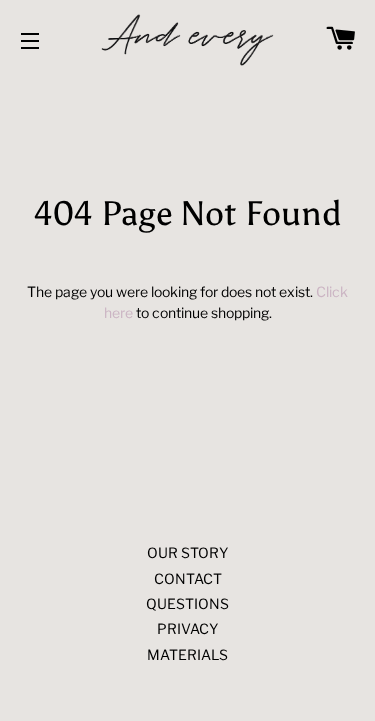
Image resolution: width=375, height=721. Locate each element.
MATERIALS (187, 654)
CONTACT (188, 578)
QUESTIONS (187, 603)
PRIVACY (187, 628)
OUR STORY (187, 552)
